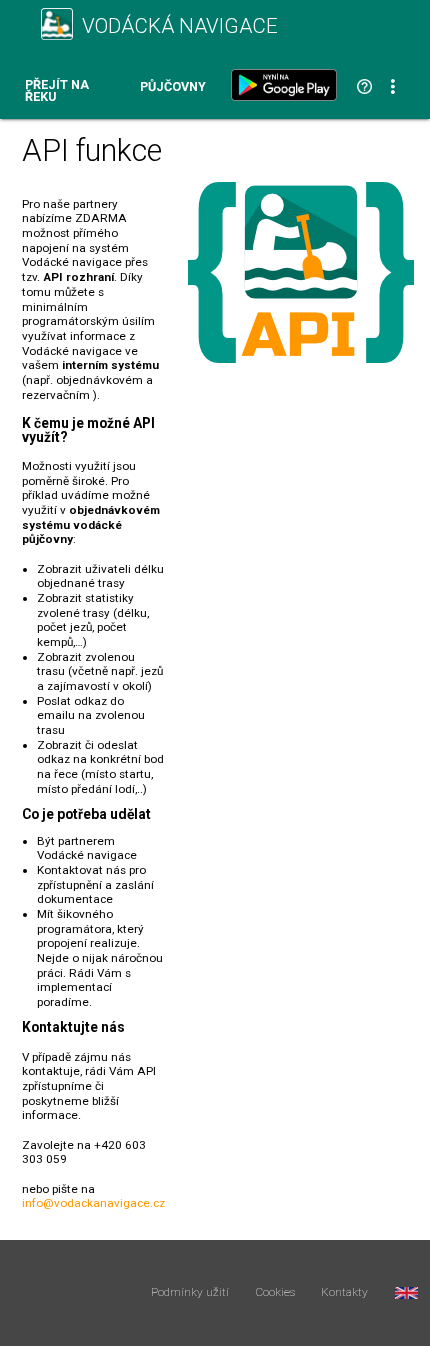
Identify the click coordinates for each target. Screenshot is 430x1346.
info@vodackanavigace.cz (93, 1203)
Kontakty (344, 1293)
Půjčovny (173, 87)
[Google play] (288, 85)
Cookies (275, 1293)
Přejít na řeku (57, 91)
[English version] (406, 1293)
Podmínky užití (190, 1293)
